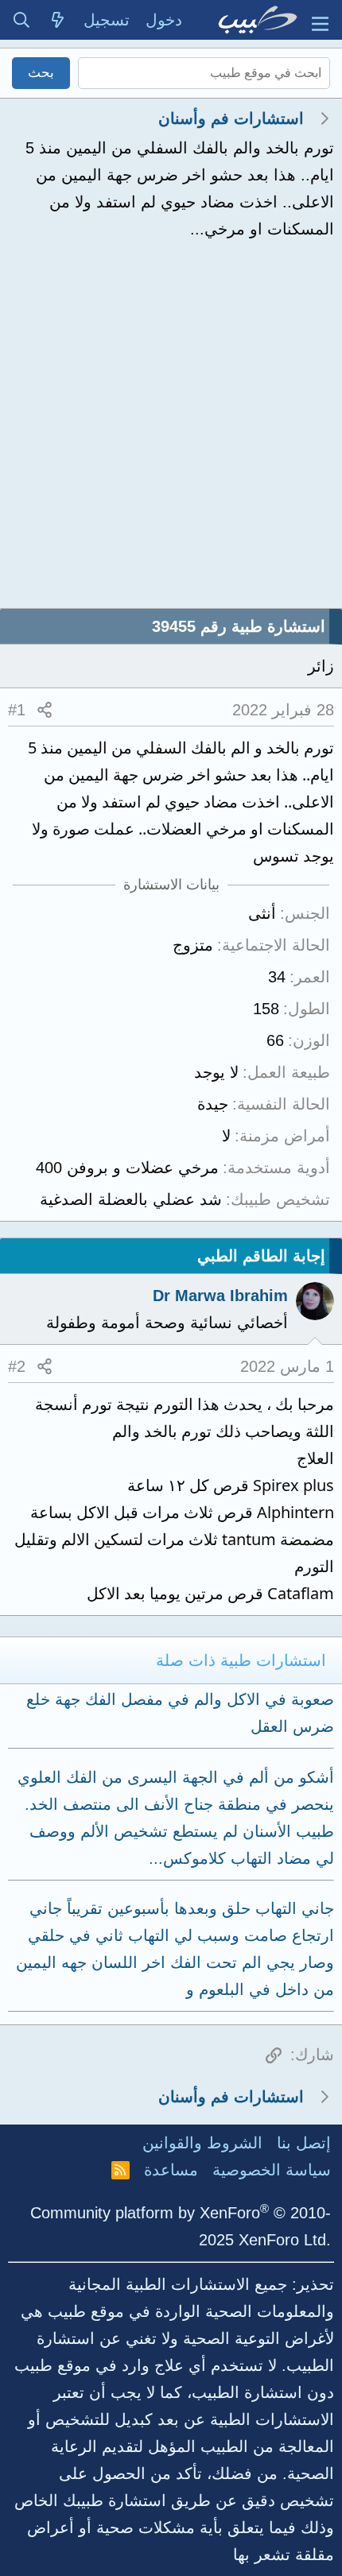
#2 (17, 1366)
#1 (17, 710)
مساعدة (171, 2170)
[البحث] (21, 20)
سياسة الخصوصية (272, 2170)
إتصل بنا (304, 2143)
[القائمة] (320, 20)
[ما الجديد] (58, 20)
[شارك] (45, 710)
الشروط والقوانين (202, 2143)
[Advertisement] (171, 429)
